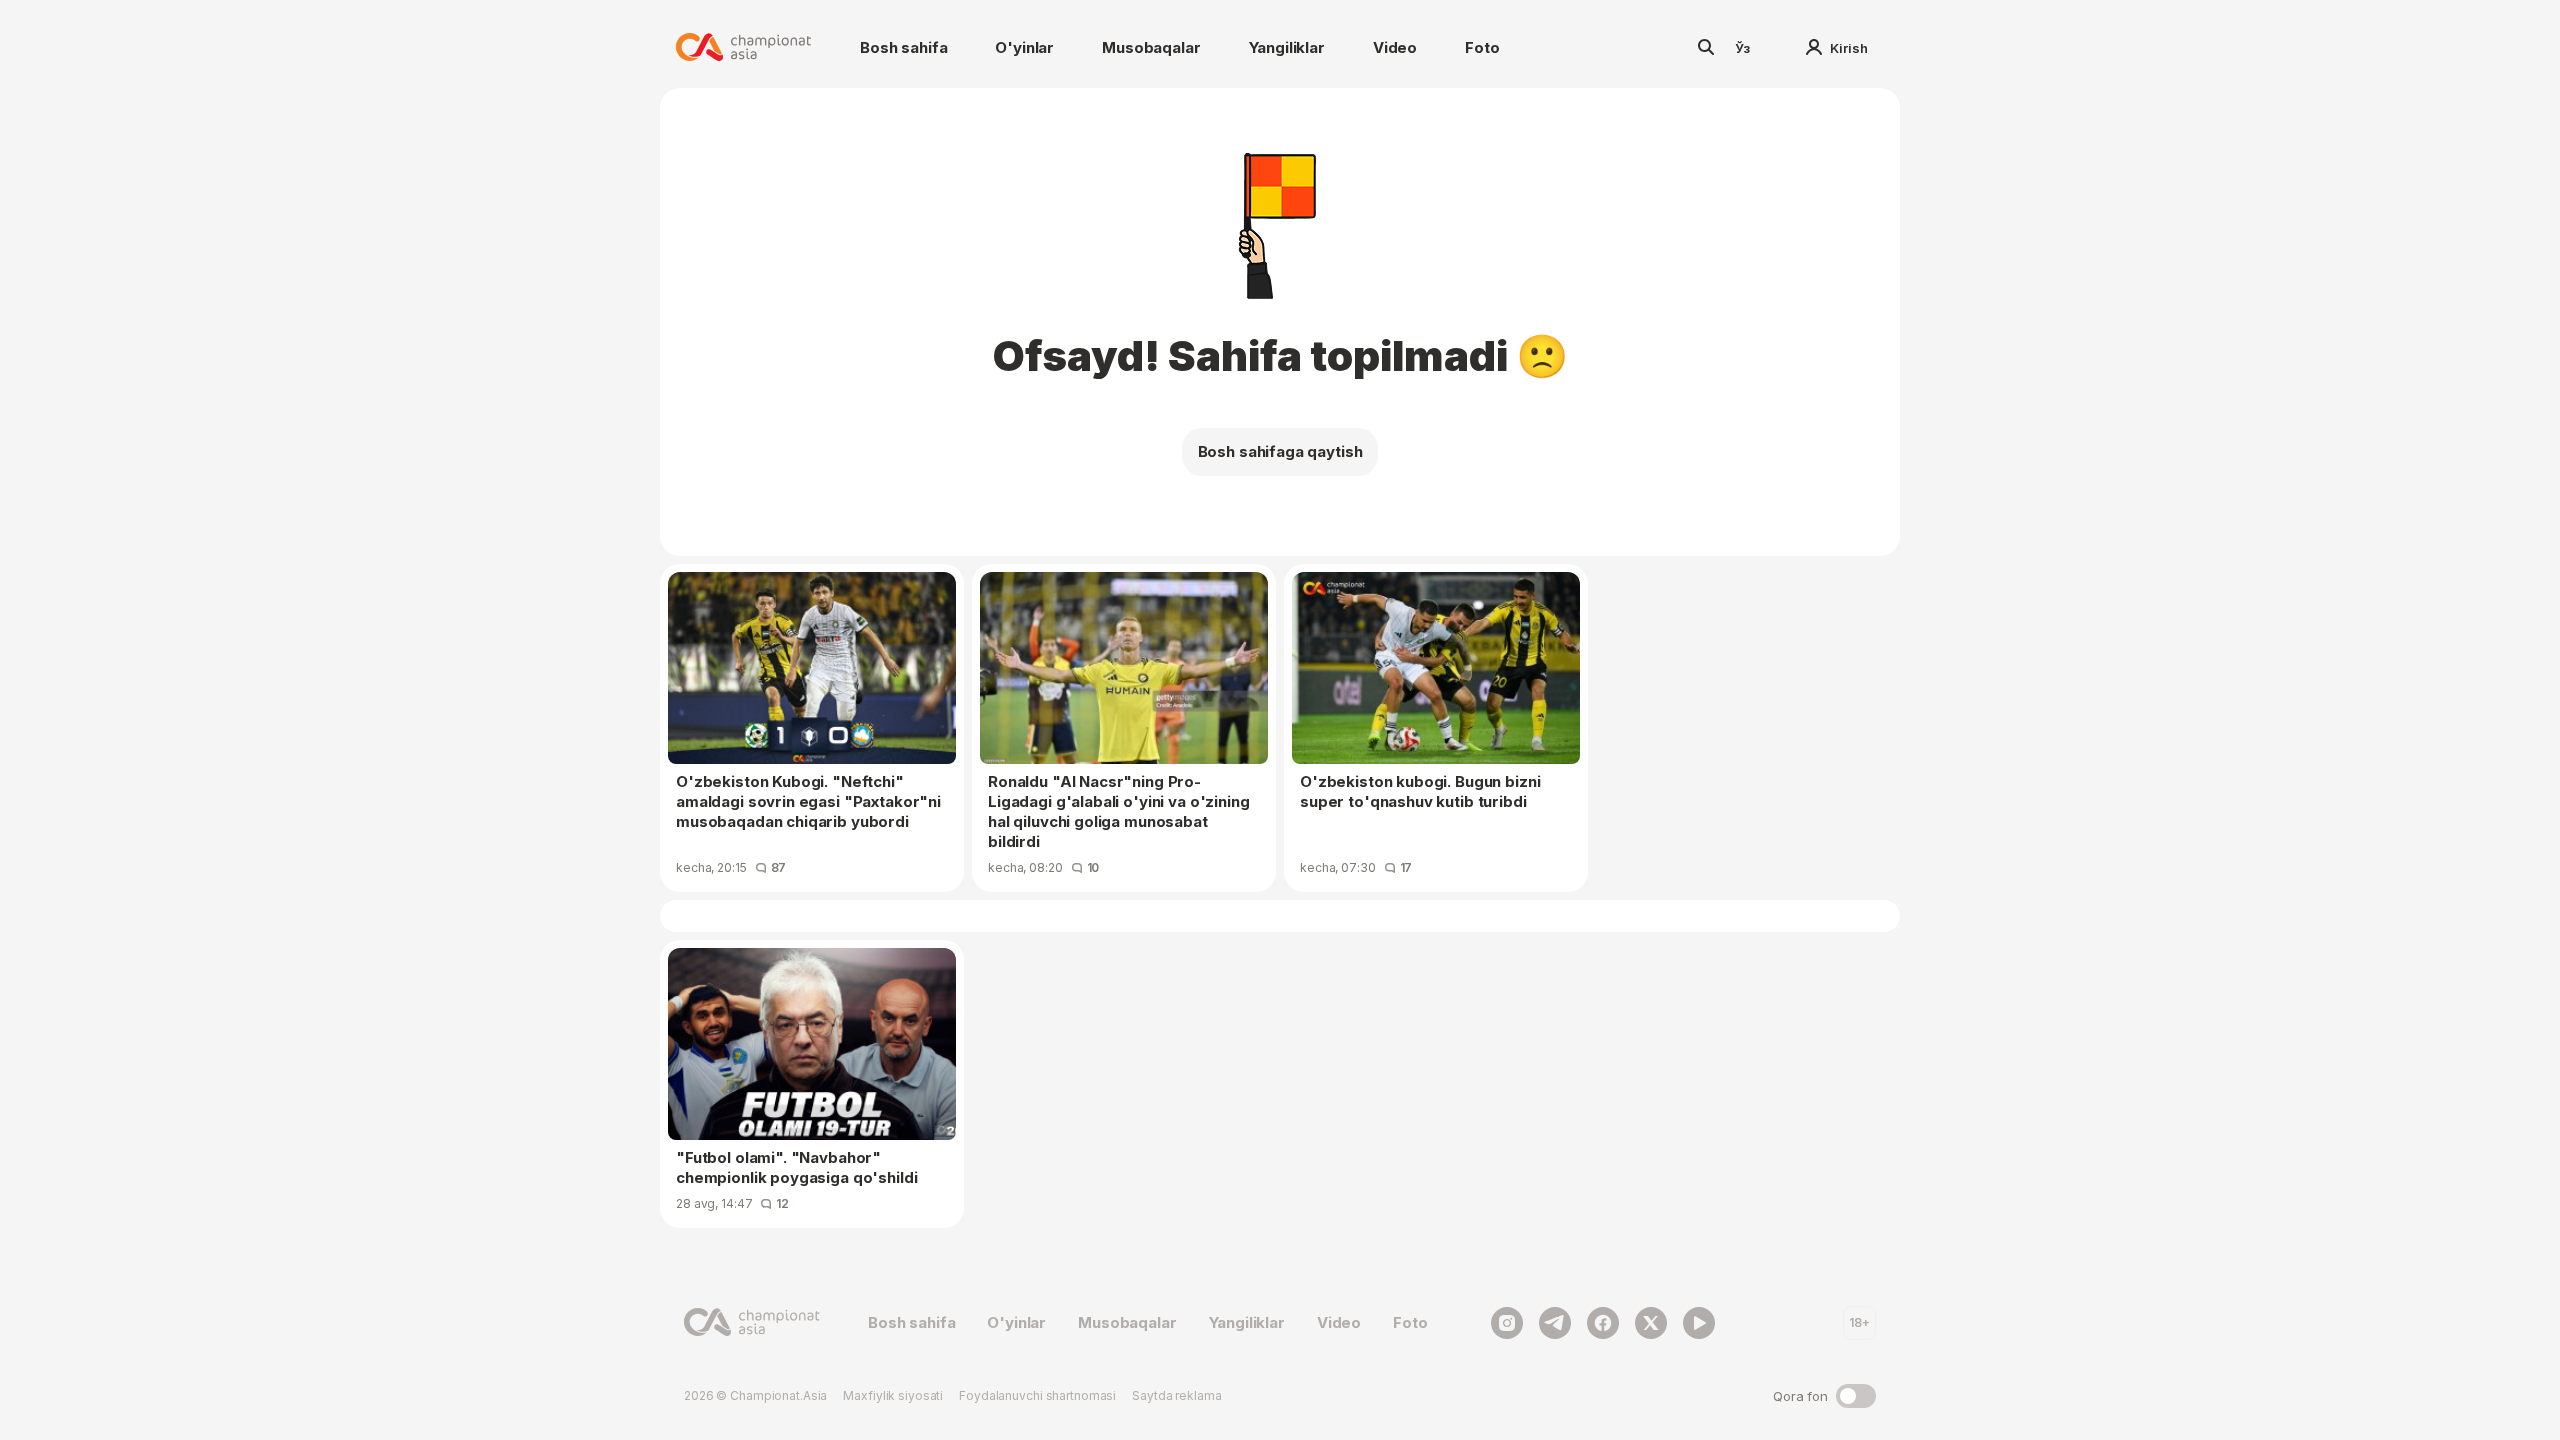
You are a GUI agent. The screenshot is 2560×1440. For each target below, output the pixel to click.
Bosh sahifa (903, 47)
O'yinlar (1024, 47)
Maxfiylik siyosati (893, 1395)
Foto (1482, 47)
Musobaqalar (1151, 47)
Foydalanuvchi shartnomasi (1037, 1395)
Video (1395, 47)
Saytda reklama (1176, 1395)
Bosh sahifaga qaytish (1280, 451)
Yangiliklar (1287, 47)
